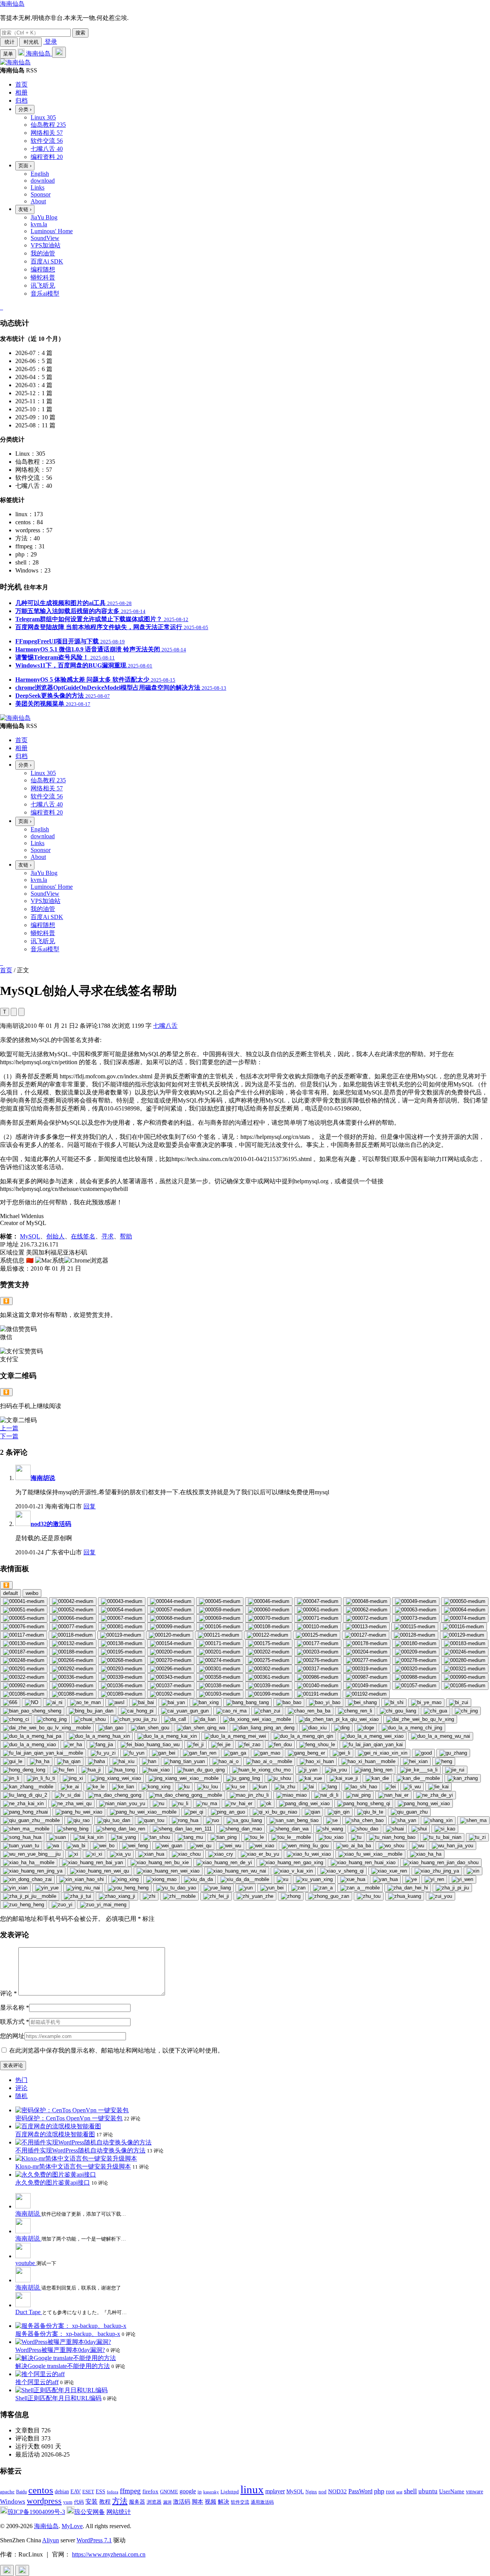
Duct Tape (29, 2312)
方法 (120, 2501)
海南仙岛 (12, 4)
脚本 (198, 2502)
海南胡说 (43, 1478)
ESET (88, 2492)
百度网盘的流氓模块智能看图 (55, 2134)
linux (252, 2489)
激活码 (182, 2502)
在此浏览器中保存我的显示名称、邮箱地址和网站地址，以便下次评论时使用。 (116, 2050)
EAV (76, 2492)
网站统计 (119, 2512)
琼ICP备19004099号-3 (36, 2512)
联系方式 (15, 2022)
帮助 (126, 1236)
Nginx (311, 2492)
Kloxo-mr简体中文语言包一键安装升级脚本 (73, 2166)
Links (38, 187)
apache (7, 2492)
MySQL (30, 1236)
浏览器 (154, 2502)
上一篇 (9, 1428)
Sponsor (41, 194)
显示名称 (15, 2008)
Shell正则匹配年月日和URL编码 (58, 2398)
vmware (474, 2492)
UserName (452, 2491)
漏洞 (167, 2502)
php (379, 2491)
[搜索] (59, 52)
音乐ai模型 (45, 294)
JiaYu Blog (44, 217)
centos (41, 2490)
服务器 (137, 2502)
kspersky (211, 2492)
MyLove (72, 2526)
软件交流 (240, 2502)
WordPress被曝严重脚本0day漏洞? (60, 2350)
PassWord (360, 2491)
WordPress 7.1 (94, 2540)
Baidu (21, 2492)
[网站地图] (1, 307)
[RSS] (2, 307)
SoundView (45, 238)
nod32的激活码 (51, 1524)
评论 (8, 1993)
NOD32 (337, 2491)
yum (68, 2502)
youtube (26, 2263)
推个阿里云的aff (37, 2382)
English (40, 174)
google (188, 2491)
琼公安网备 (90, 2512)
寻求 (108, 1236)
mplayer (275, 2491)
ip (200, 2492)
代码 (79, 2502)
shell (410, 2491)
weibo (32, 1593)
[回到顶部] (7, 2570)
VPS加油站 (46, 245)
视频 (211, 2502)
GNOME (169, 2492)
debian (62, 2492)
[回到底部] (22, 2570)
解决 (224, 2502)
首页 (6, 970)
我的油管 (43, 253)
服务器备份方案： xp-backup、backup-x (68, 2334)
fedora (113, 2492)
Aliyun (51, 2540)
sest (399, 2492)
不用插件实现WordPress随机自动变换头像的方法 (80, 2150)
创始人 (56, 1236)
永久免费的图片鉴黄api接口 (53, 2183)
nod (323, 2492)
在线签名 (83, 1236)
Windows (13, 2502)
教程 (105, 2502)
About (38, 201)
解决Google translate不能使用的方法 (63, 2366)
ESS (100, 2492)
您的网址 (12, 2036)
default (11, 1593)
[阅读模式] (21, 1012)
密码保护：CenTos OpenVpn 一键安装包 (69, 2118)
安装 (91, 2502)
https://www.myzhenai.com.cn (109, 2554)
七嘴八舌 (165, 1026)
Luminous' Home (52, 231)
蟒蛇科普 (43, 277)
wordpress (44, 2501)
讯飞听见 (43, 285)
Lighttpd (230, 2492)
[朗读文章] (14, 1012)
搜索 (80, 33)
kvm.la (39, 224)
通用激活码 (262, 2502)
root (390, 2491)
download (43, 181)
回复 (90, 1506)
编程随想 (43, 269)
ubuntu (428, 2491)
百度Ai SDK (47, 261)
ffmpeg (130, 2491)
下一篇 (9, 1436)
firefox (150, 2491)
